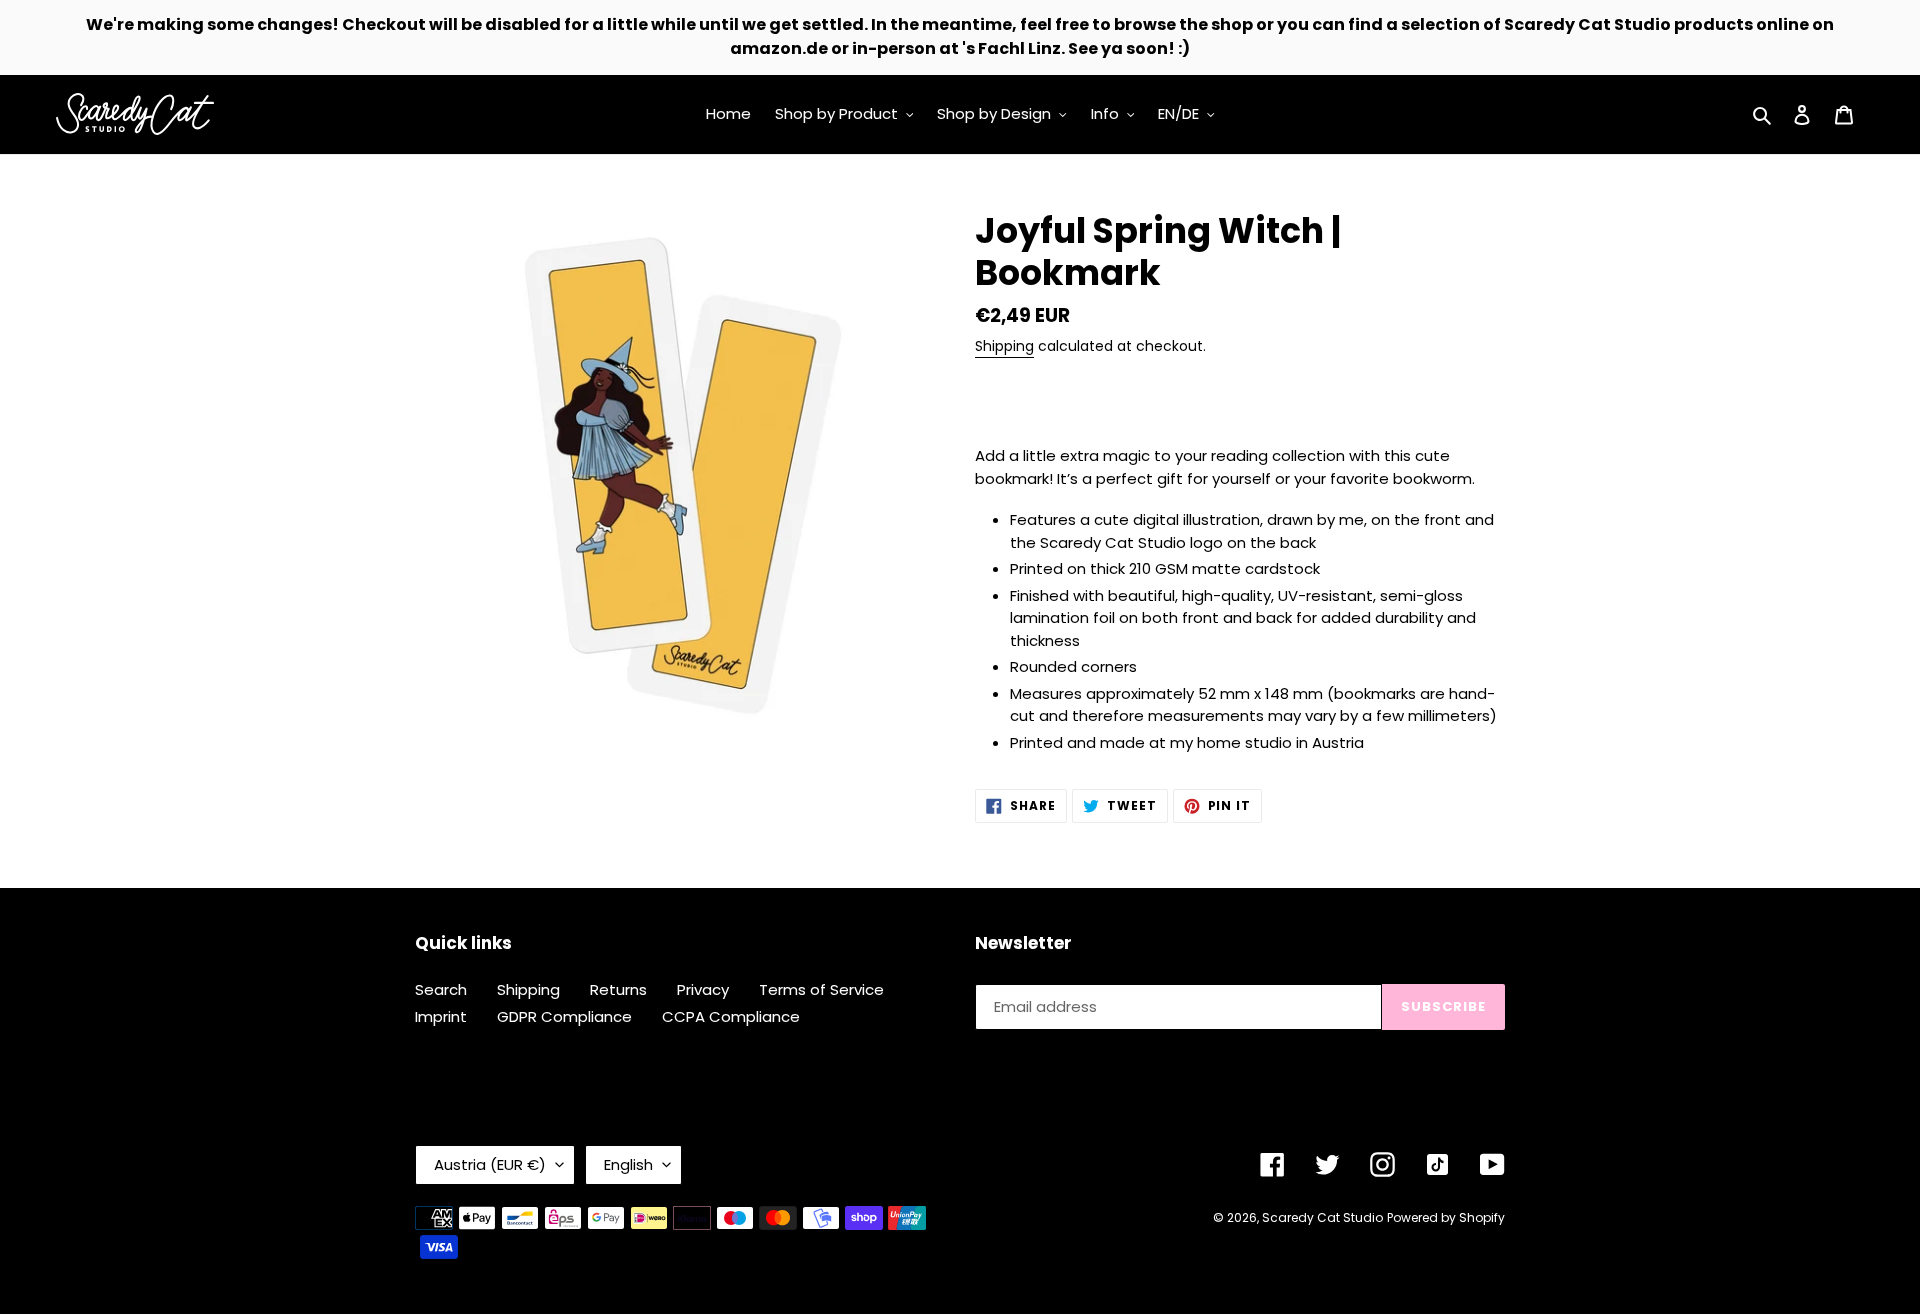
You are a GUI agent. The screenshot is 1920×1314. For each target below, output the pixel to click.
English (628, 1164)
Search (441, 989)
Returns (618, 989)
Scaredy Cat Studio (1322, 1217)
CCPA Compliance (731, 1016)
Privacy (703, 989)
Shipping (1004, 346)
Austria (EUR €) (490, 1164)
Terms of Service (821, 989)
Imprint (441, 1016)
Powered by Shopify (1446, 1217)
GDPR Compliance (564, 1016)
